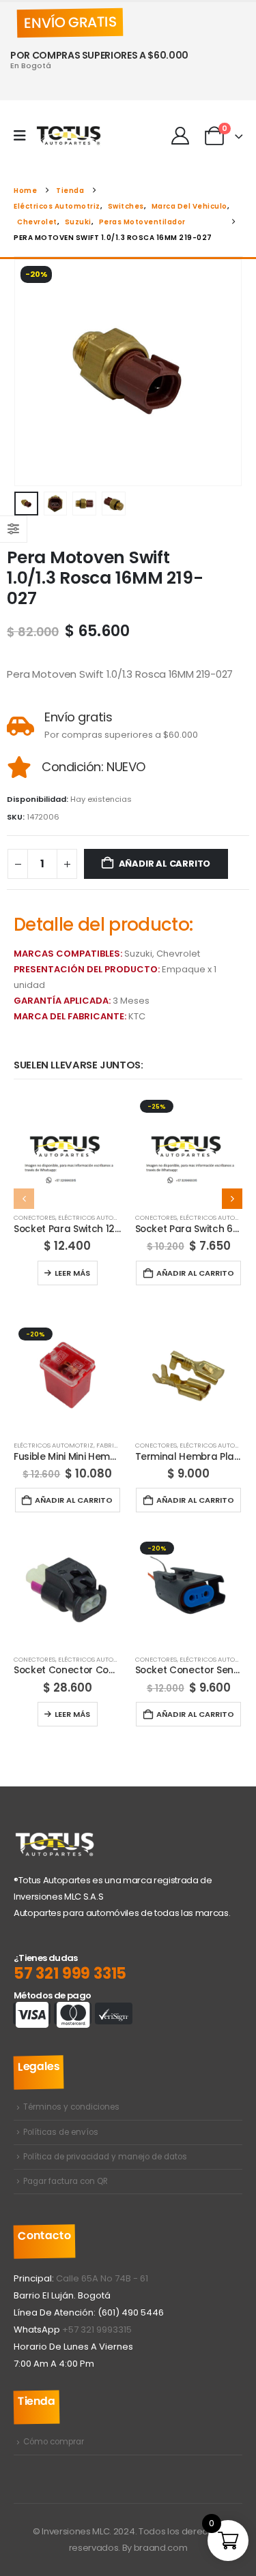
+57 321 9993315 (97, 2330)
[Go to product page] (68, 1149)
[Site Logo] (69, 136)
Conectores (34, 1217)
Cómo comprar (54, 2442)
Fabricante (115, 1445)
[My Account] (180, 136)
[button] (31, 373)
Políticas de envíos (61, 2132)
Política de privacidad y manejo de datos (105, 2157)
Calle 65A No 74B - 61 (102, 2278)
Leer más (72, 1273)
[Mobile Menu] (24, 136)
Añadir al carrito (165, 864)
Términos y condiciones (71, 2107)
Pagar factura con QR (66, 2181)
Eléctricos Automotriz (98, 1217)
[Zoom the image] (55, 1838)
